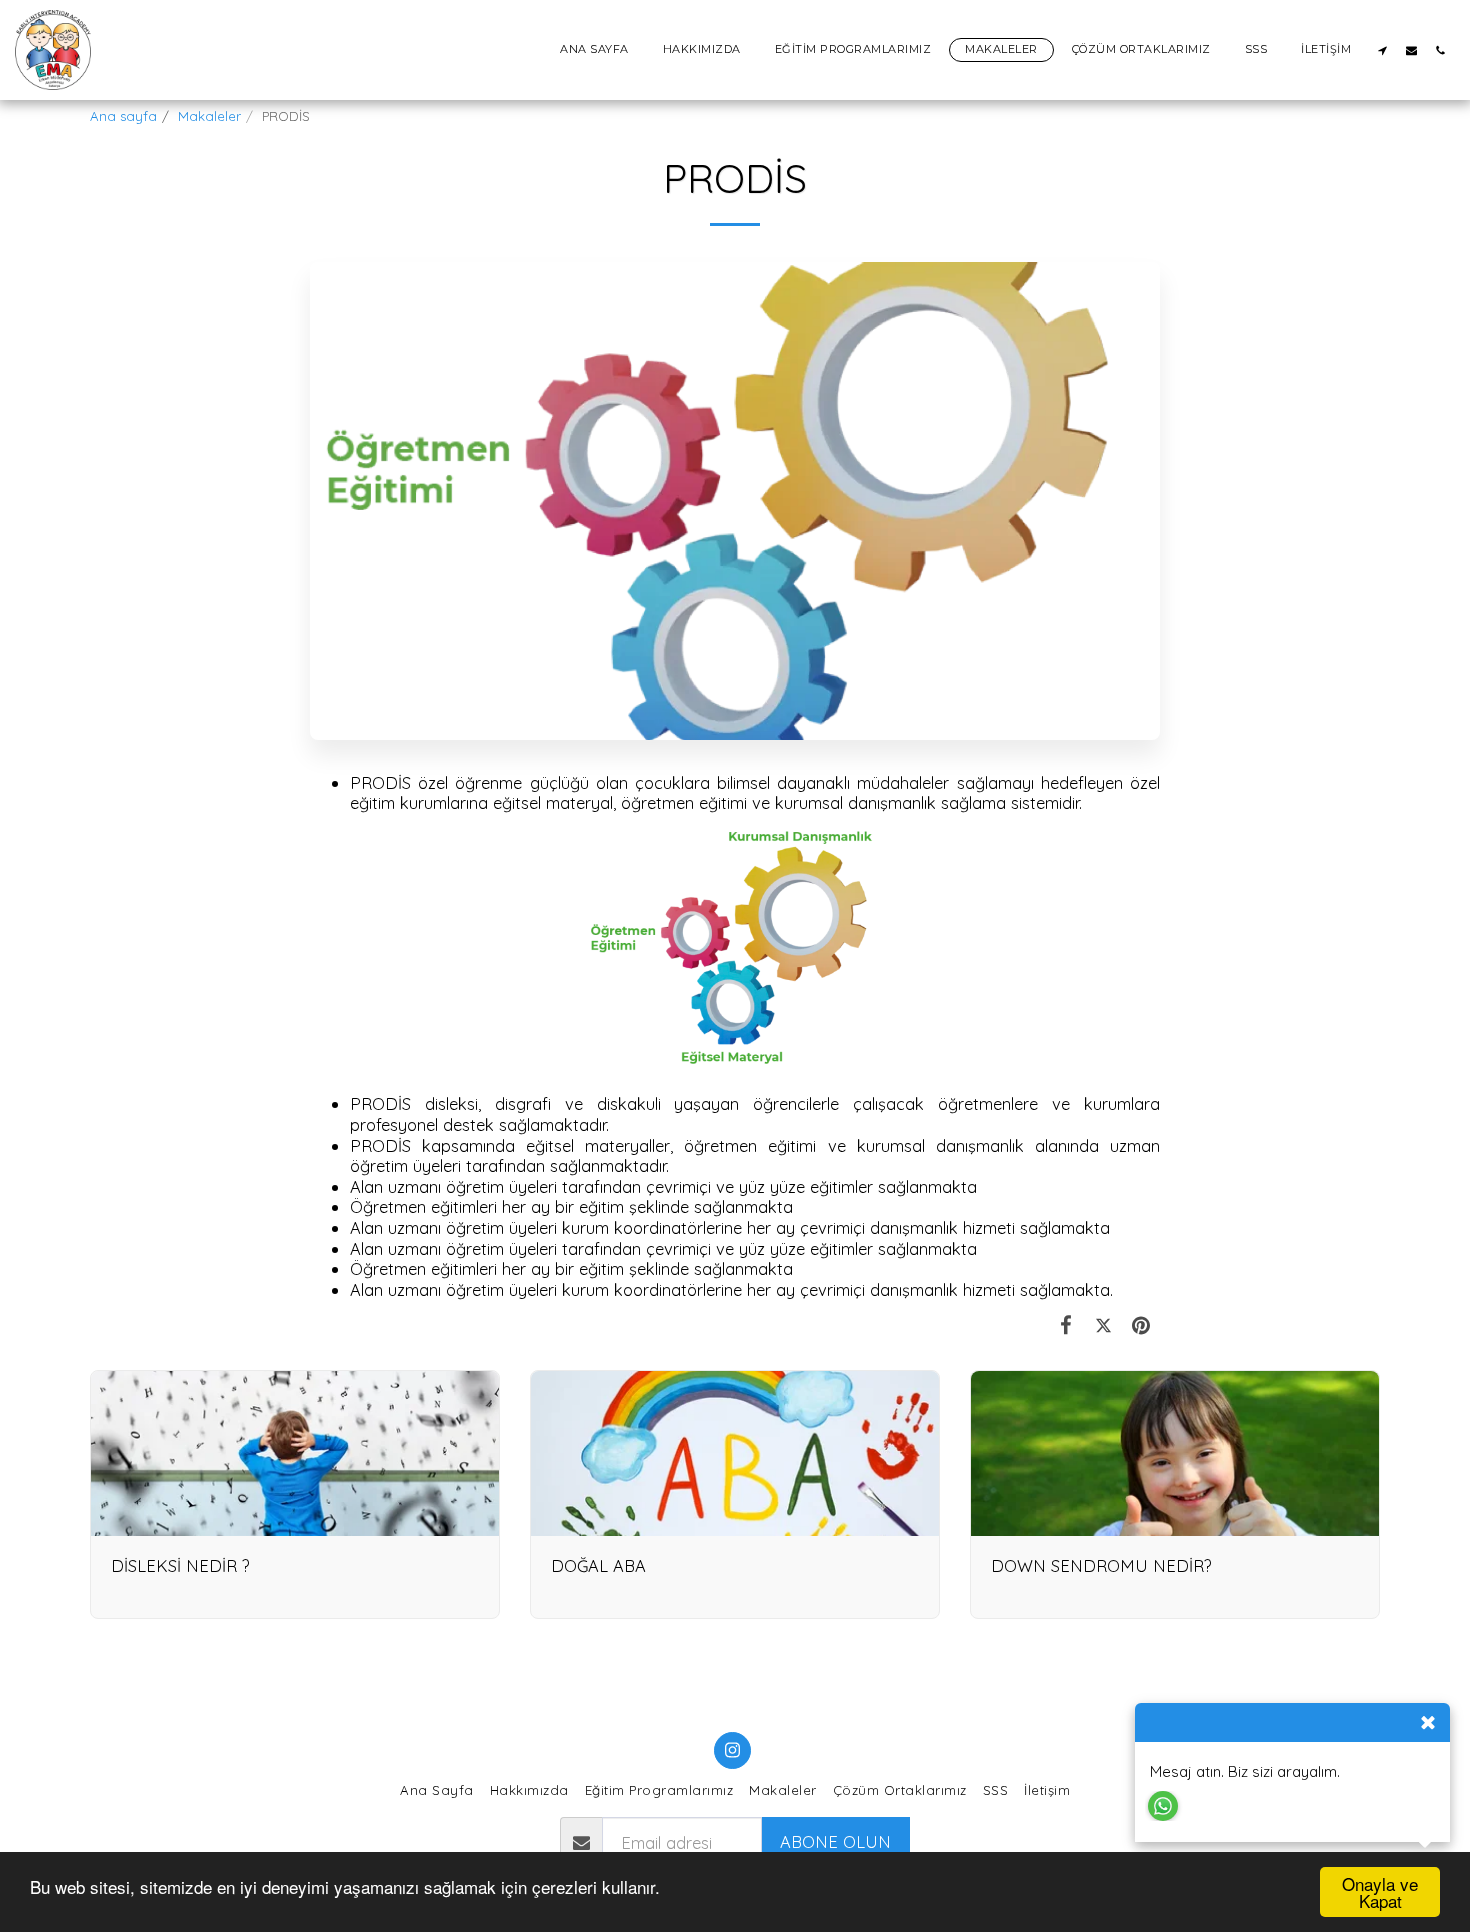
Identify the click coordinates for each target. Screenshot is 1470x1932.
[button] (1382, 50)
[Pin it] (1141, 1325)
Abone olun (835, 1841)
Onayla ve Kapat (1380, 1892)
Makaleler (209, 116)
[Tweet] (1103, 1325)
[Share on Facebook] (1066, 1325)
